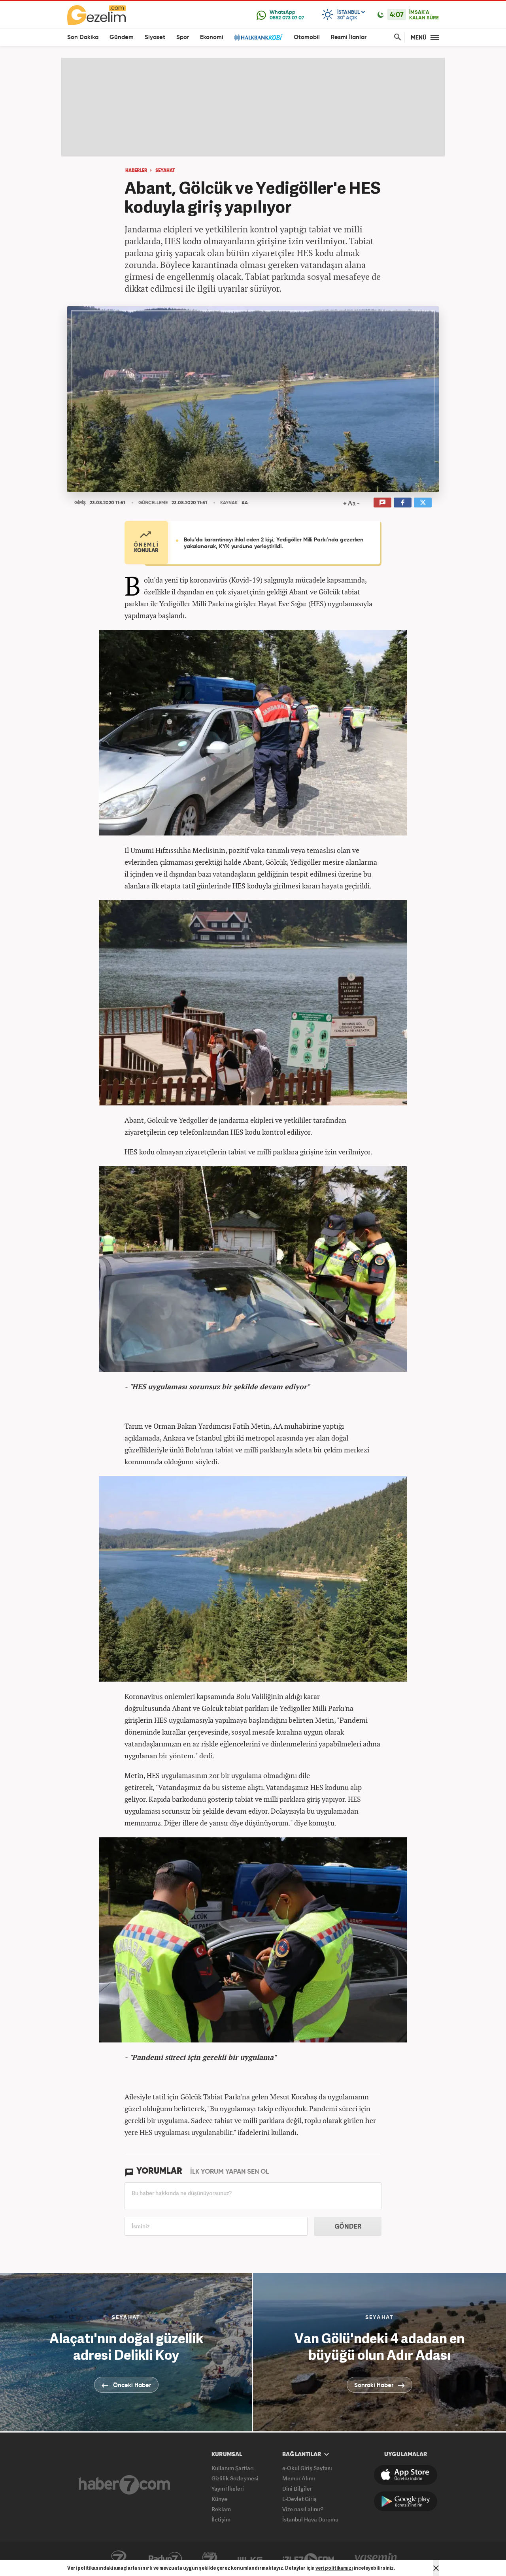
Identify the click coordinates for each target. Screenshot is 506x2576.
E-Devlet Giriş (299, 2499)
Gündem (122, 37)
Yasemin (376, 2559)
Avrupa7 (210, 2559)
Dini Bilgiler (297, 2488)
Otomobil (307, 37)
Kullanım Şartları (233, 2468)
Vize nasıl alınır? (303, 2509)
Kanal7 (119, 2559)
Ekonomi (212, 37)
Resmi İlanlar (349, 37)
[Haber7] (124, 2485)
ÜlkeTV (250, 2559)
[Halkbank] (259, 37)
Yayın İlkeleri (228, 2488)
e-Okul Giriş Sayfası (307, 2468)
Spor (183, 37)
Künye (219, 2499)
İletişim (221, 2519)
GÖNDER (348, 2226)
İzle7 (308, 2559)
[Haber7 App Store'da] (406, 2475)
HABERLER (136, 171)
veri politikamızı (334, 2568)
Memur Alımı (299, 2478)
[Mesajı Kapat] (436, 2568)
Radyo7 (165, 2559)
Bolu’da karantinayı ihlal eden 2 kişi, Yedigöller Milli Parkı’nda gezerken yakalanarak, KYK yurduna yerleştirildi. (274, 543)
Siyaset (155, 37)
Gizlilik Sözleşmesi (235, 2478)
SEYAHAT (165, 171)
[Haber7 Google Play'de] (406, 2501)
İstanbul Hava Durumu (310, 2519)
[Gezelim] (96, 15)
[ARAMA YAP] (396, 37)
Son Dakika (83, 37)
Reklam (221, 2509)
